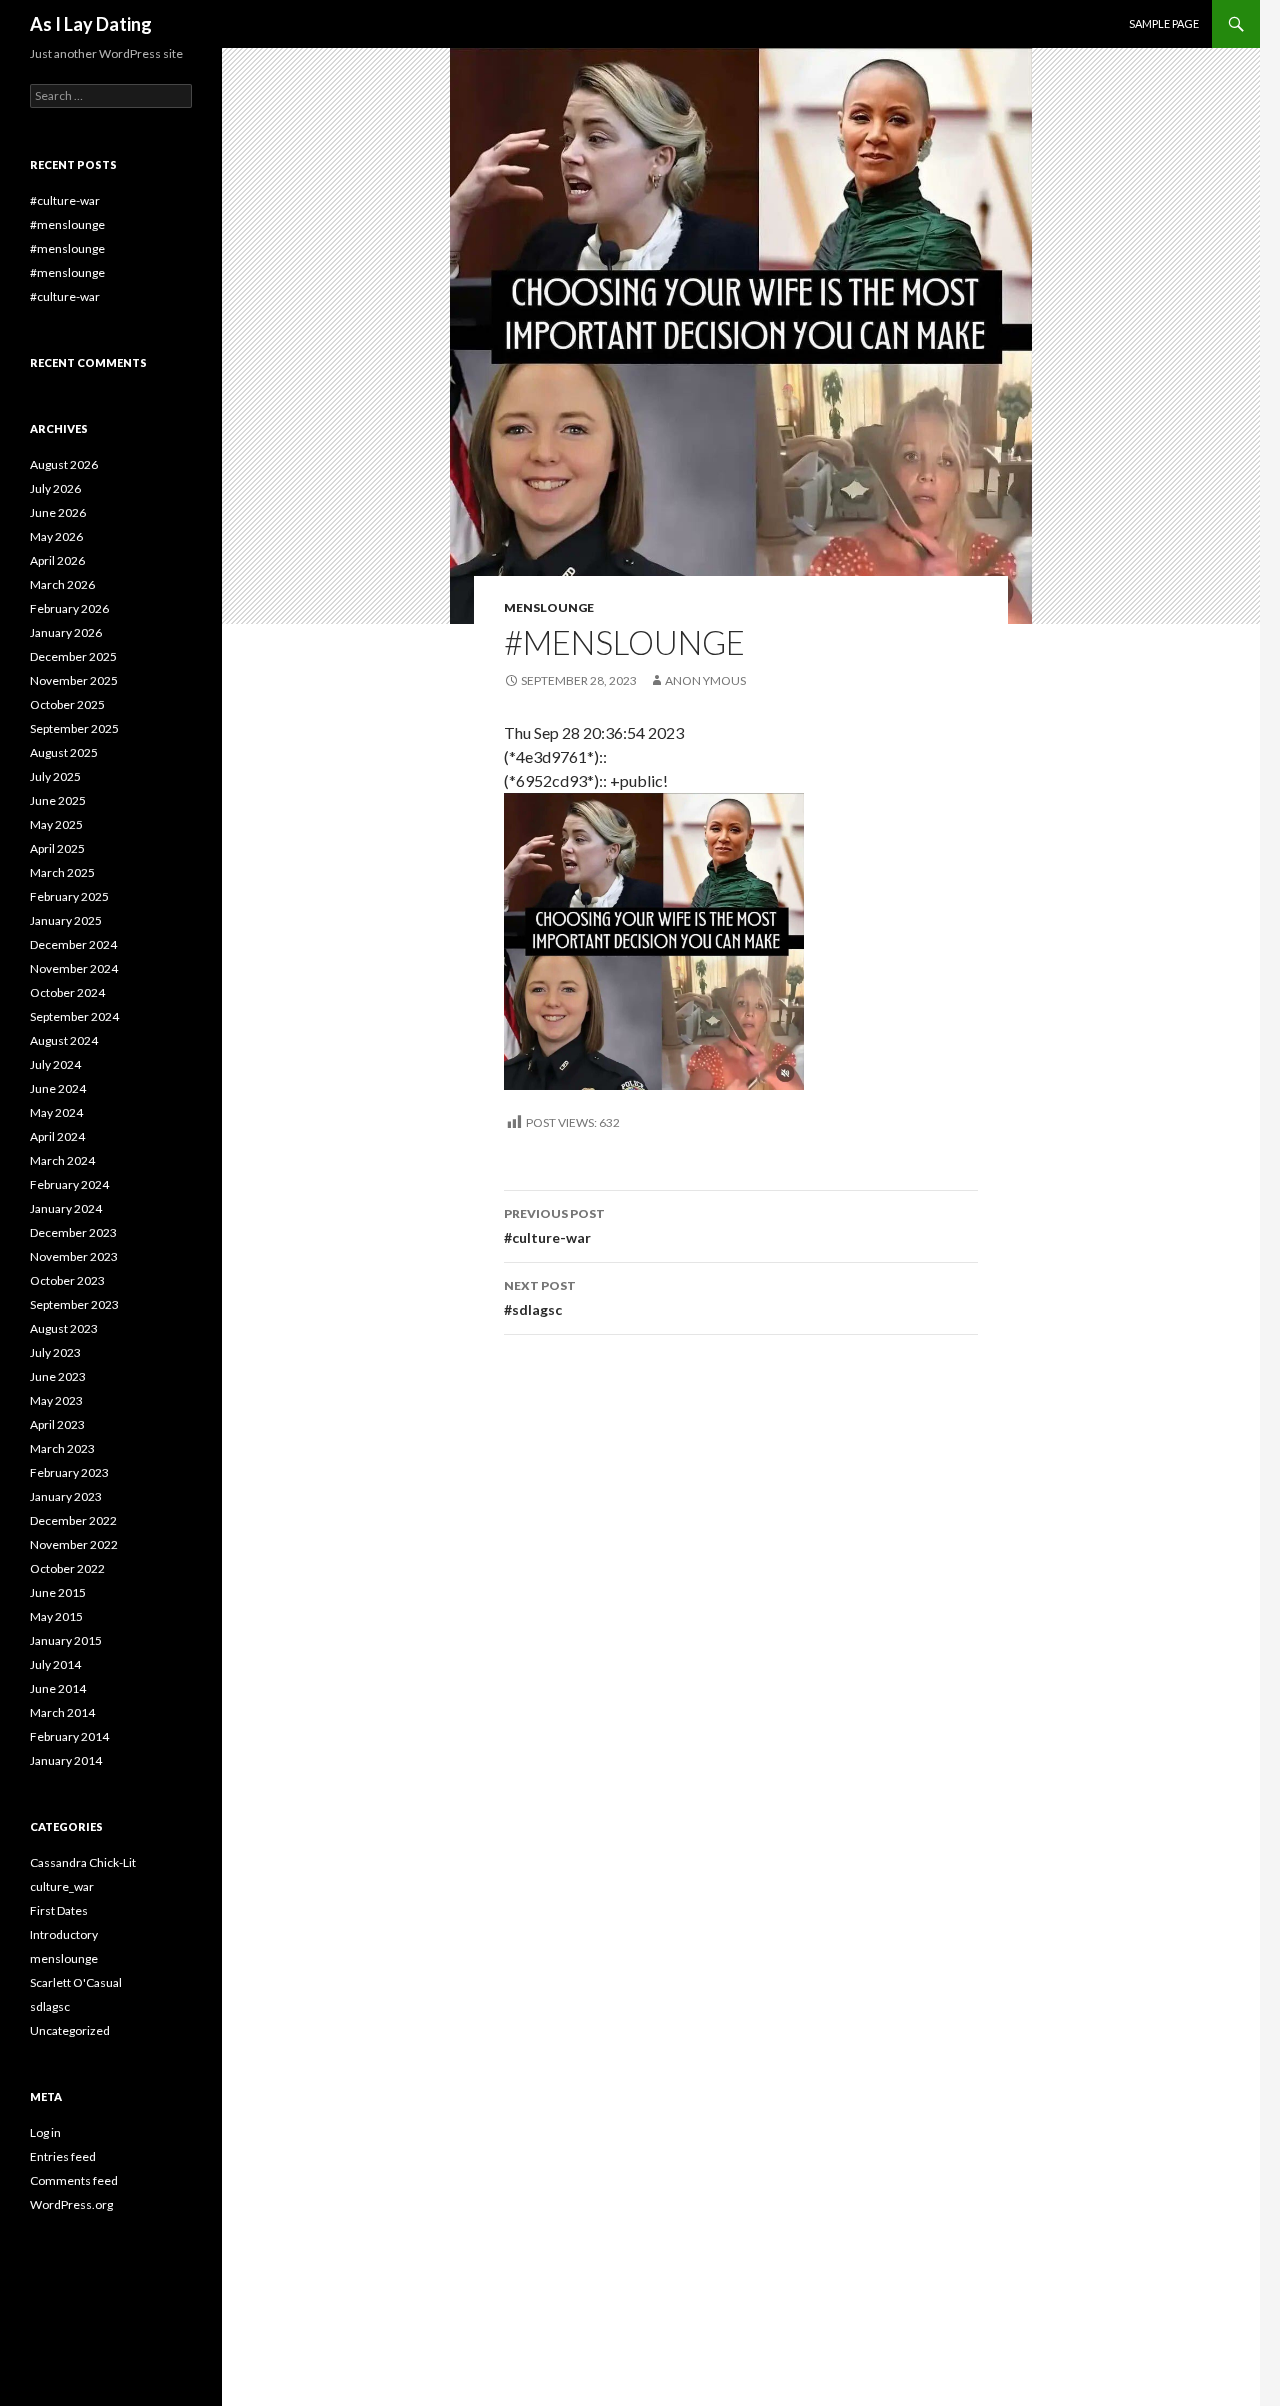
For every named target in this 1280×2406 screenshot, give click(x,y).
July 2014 (55, 1664)
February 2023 (69, 1472)
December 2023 (73, 1232)
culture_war (62, 1886)
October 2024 (67, 992)
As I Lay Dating (91, 24)
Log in (45, 2132)
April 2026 (57, 560)
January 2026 (66, 632)
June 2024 (58, 1088)
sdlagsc (50, 2006)
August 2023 (64, 1328)
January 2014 (66, 1760)
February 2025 (69, 896)
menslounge (549, 607)
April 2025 (57, 848)
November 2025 (74, 680)
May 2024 (56, 1112)
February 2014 (69, 1736)
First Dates (59, 1910)
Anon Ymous (705, 680)
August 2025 (64, 752)
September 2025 (74, 728)
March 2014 (62, 1712)
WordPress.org (71, 2204)
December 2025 (73, 656)
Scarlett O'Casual (76, 1982)
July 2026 (55, 488)
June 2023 (58, 1376)
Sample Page (1164, 23)
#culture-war (554, 1226)
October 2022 (67, 1568)
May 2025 (56, 824)
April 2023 (57, 1424)
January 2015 (66, 1640)
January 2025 (66, 920)
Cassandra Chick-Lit (83, 1862)
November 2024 (74, 968)
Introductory (64, 1934)
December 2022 (73, 1520)
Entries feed (63, 2156)
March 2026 (62, 584)
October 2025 (67, 704)
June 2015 (58, 1592)
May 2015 (56, 1616)
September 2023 (74, 1304)
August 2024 (64, 1040)
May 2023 (56, 1400)
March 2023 (62, 1448)
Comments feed (74, 2180)
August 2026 (64, 464)
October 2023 (67, 1280)
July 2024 (55, 1064)
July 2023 (55, 1352)
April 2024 (57, 1136)
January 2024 (66, 1208)
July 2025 (55, 776)
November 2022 (74, 1544)
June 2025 (58, 800)
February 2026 (69, 608)
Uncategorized (70, 2030)
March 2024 (62, 1160)
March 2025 (62, 872)
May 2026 (56, 536)
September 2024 (74, 1016)
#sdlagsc (540, 1298)
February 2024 (69, 1184)
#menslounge (67, 224)
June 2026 (58, 512)
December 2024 (73, 944)
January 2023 (66, 1496)
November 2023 (74, 1256)
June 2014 (58, 1688)
